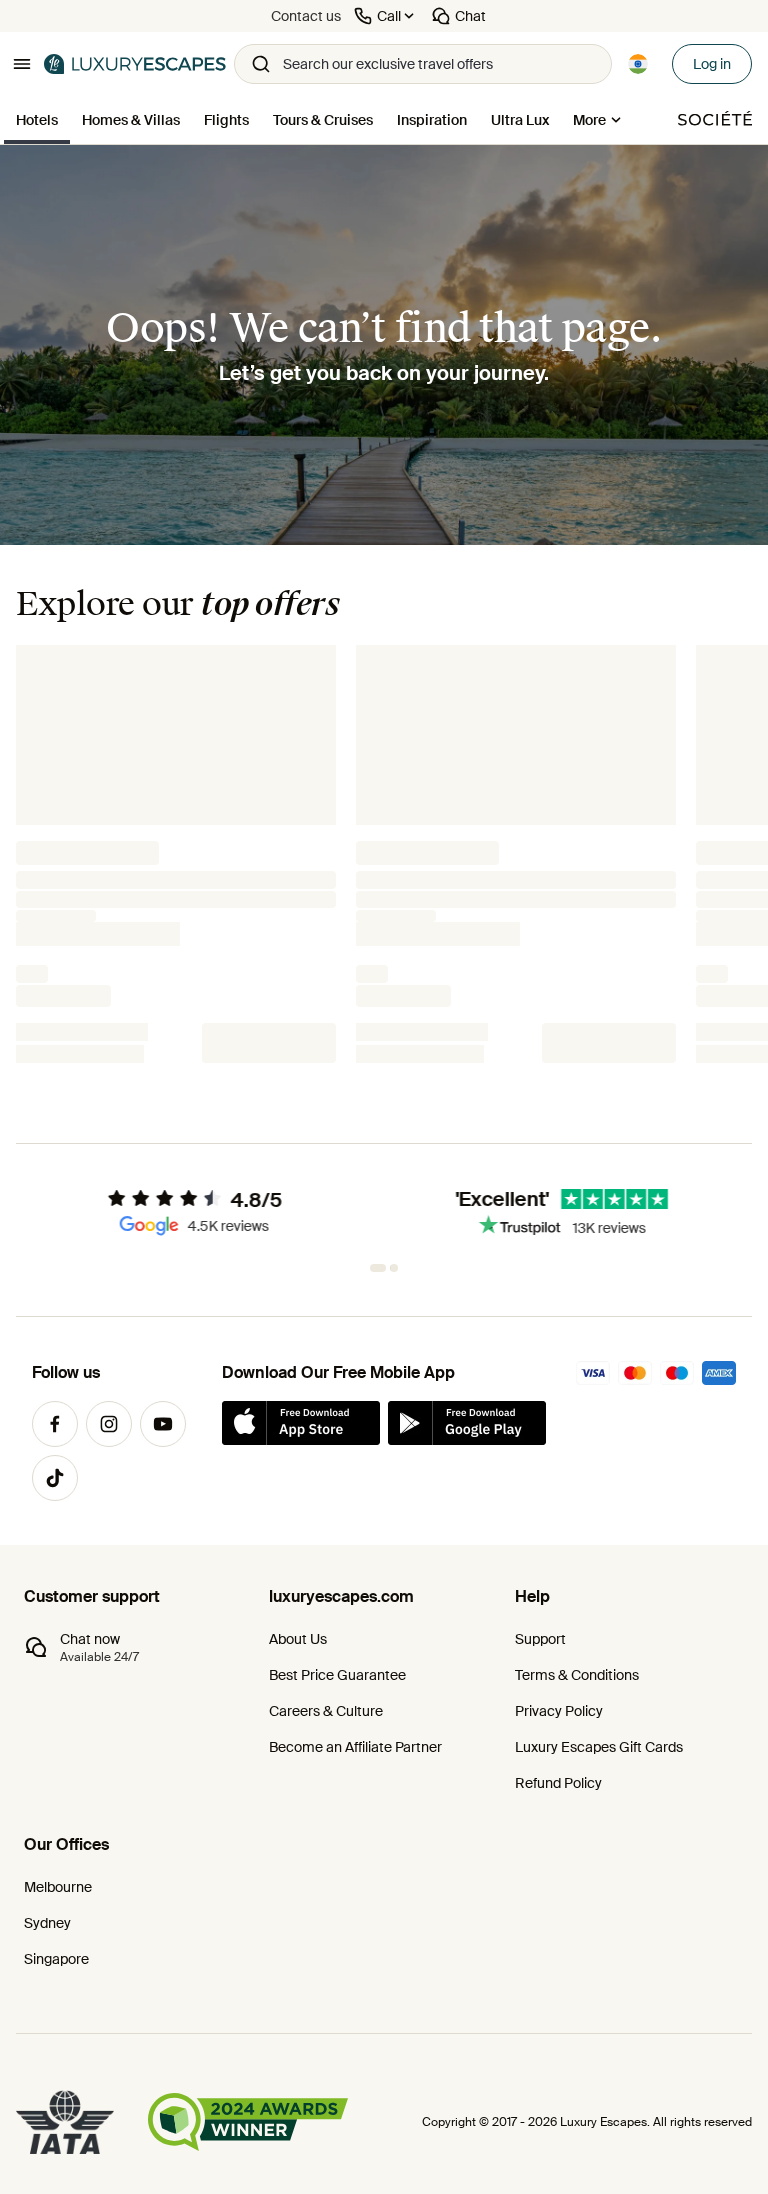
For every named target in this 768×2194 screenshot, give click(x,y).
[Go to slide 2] (390, 1268)
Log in (712, 64)
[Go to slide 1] (374, 1268)
